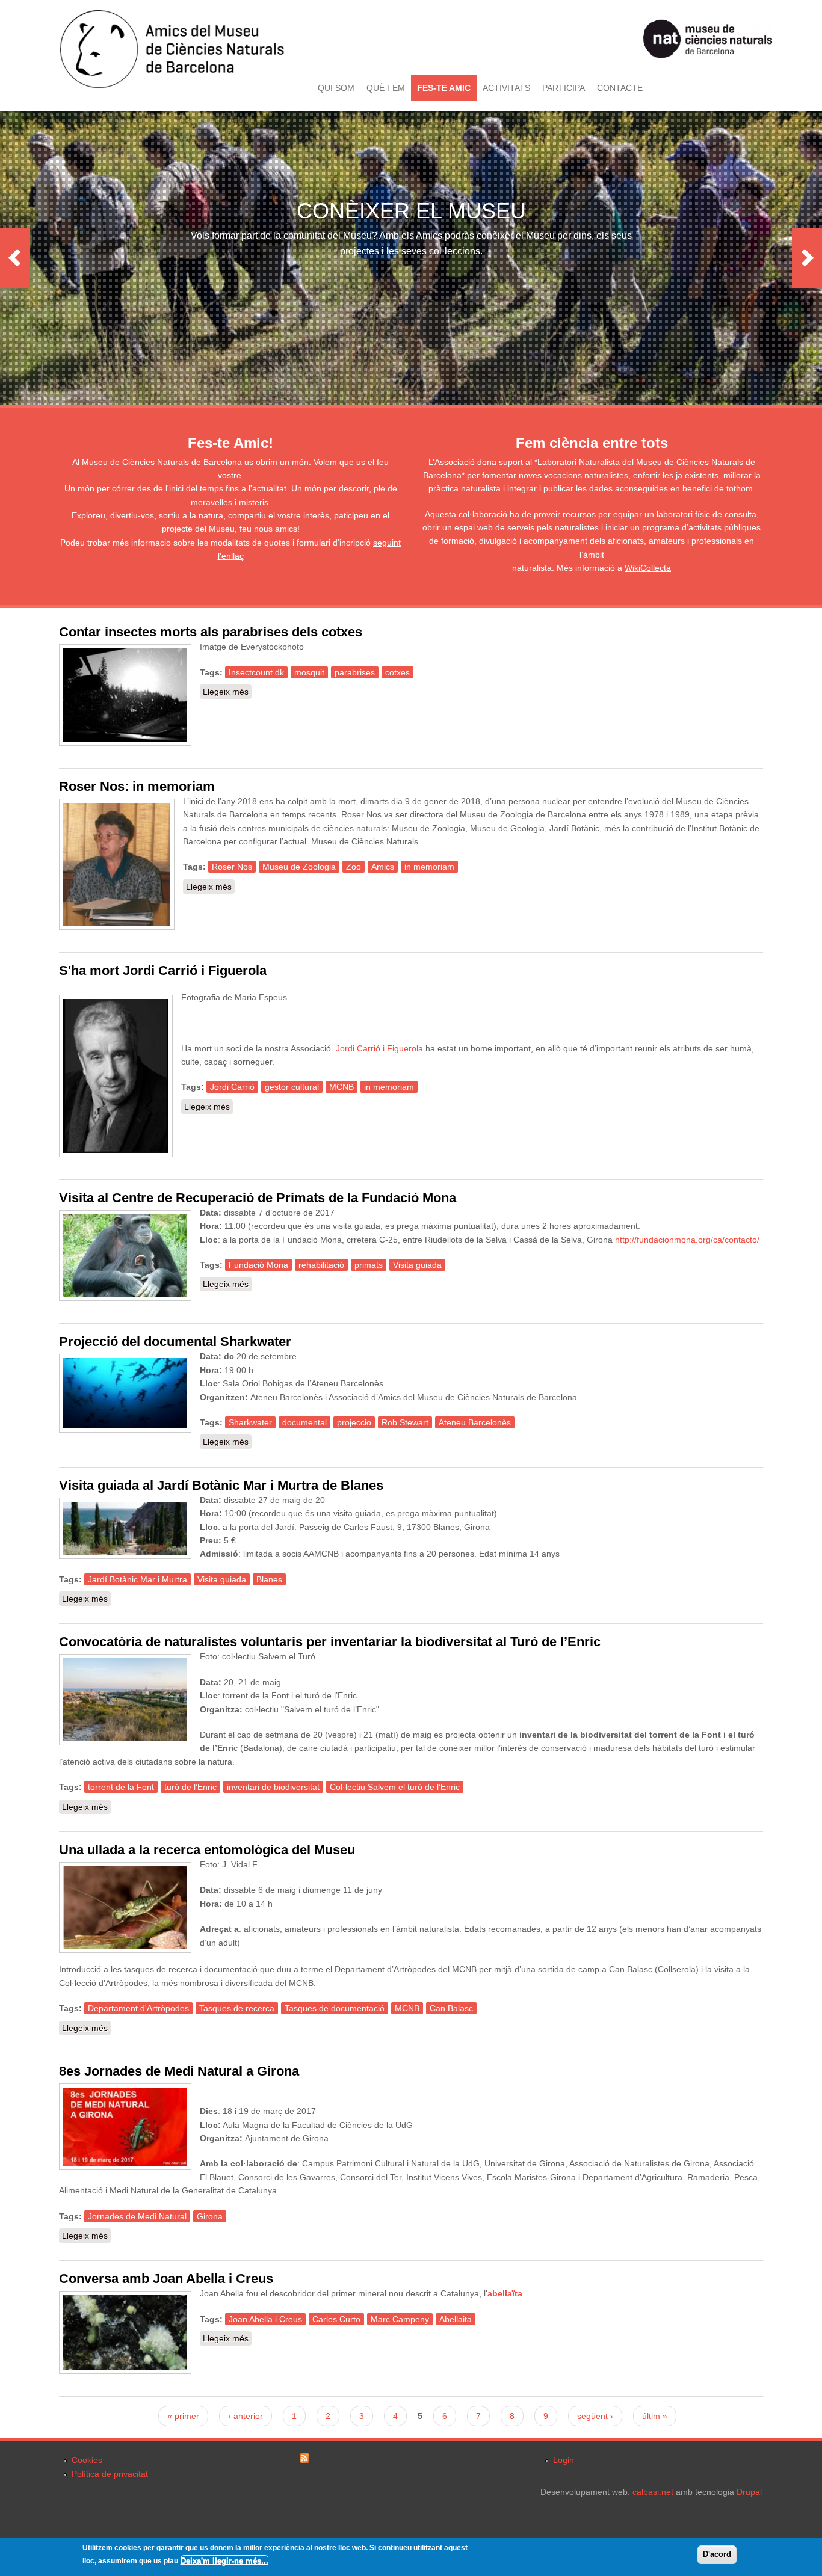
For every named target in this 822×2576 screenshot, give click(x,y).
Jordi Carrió (232, 1087)
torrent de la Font (121, 1787)
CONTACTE (620, 88)
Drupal (749, 2492)
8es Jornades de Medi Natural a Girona (179, 2071)
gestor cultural (292, 1087)
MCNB (341, 1087)
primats (369, 1265)
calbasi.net (653, 2492)
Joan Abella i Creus (265, 2319)
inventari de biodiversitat (273, 1787)
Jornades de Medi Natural (137, 2216)
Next (807, 258)
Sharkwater (250, 1422)
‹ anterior (246, 2416)
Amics (383, 867)
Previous (15, 258)
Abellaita (456, 2319)
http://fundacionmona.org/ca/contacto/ (687, 1240)
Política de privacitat (110, 2474)
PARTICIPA (564, 88)
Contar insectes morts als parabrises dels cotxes (211, 632)
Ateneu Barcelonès (475, 1422)
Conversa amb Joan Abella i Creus (166, 2279)
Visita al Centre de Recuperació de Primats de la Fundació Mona (258, 1198)
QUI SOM (336, 88)
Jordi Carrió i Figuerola (379, 1048)
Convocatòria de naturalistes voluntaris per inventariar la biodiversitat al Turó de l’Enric (330, 1642)
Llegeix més (227, 692)
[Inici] (172, 86)
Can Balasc (451, 2008)
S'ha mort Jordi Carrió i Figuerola (163, 970)
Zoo (354, 867)
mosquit (309, 672)
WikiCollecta (648, 568)
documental (304, 1422)
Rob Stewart (405, 1422)
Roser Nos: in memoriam (137, 786)
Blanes (269, 1579)
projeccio (354, 1422)
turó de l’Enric (190, 1787)
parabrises (355, 672)
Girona (210, 2216)
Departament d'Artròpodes (138, 2008)
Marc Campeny (400, 2319)
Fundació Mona (258, 1265)
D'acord (717, 2554)
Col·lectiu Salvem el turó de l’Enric (395, 1787)
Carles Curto (336, 2319)
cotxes (397, 672)
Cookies (87, 2460)
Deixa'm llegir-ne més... (224, 2561)
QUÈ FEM (386, 88)
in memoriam (429, 867)
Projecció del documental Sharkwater (175, 1342)
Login (564, 2460)
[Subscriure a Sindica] (304, 2460)
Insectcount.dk (256, 672)
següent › (595, 2416)
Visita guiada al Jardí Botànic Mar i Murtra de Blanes (221, 1485)
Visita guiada (417, 1265)
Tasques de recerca (237, 2008)
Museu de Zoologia (299, 867)
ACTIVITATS (506, 88)
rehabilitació (321, 1265)
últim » (655, 2416)
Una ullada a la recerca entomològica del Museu (207, 1850)
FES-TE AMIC (444, 88)
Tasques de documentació (335, 2008)
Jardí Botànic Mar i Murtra (138, 1579)
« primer (183, 2416)
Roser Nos (232, 867)
